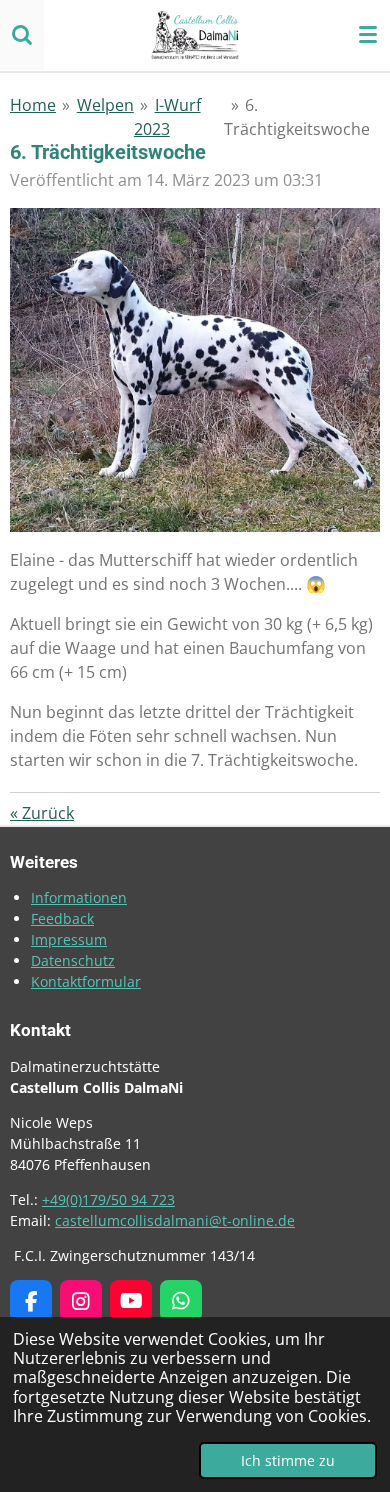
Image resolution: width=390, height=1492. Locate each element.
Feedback (62, 918)
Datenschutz (73, 960)
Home (33, 105)
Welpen (105, 105)
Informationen (79, 897)
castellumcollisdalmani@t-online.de (175, 1220)
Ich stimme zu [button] (288, 1460)
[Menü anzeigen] (368, 35)
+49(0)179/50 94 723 (108, 1199)
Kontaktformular (86, 981)
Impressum (69, 939)
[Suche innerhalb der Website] (22, 35)
